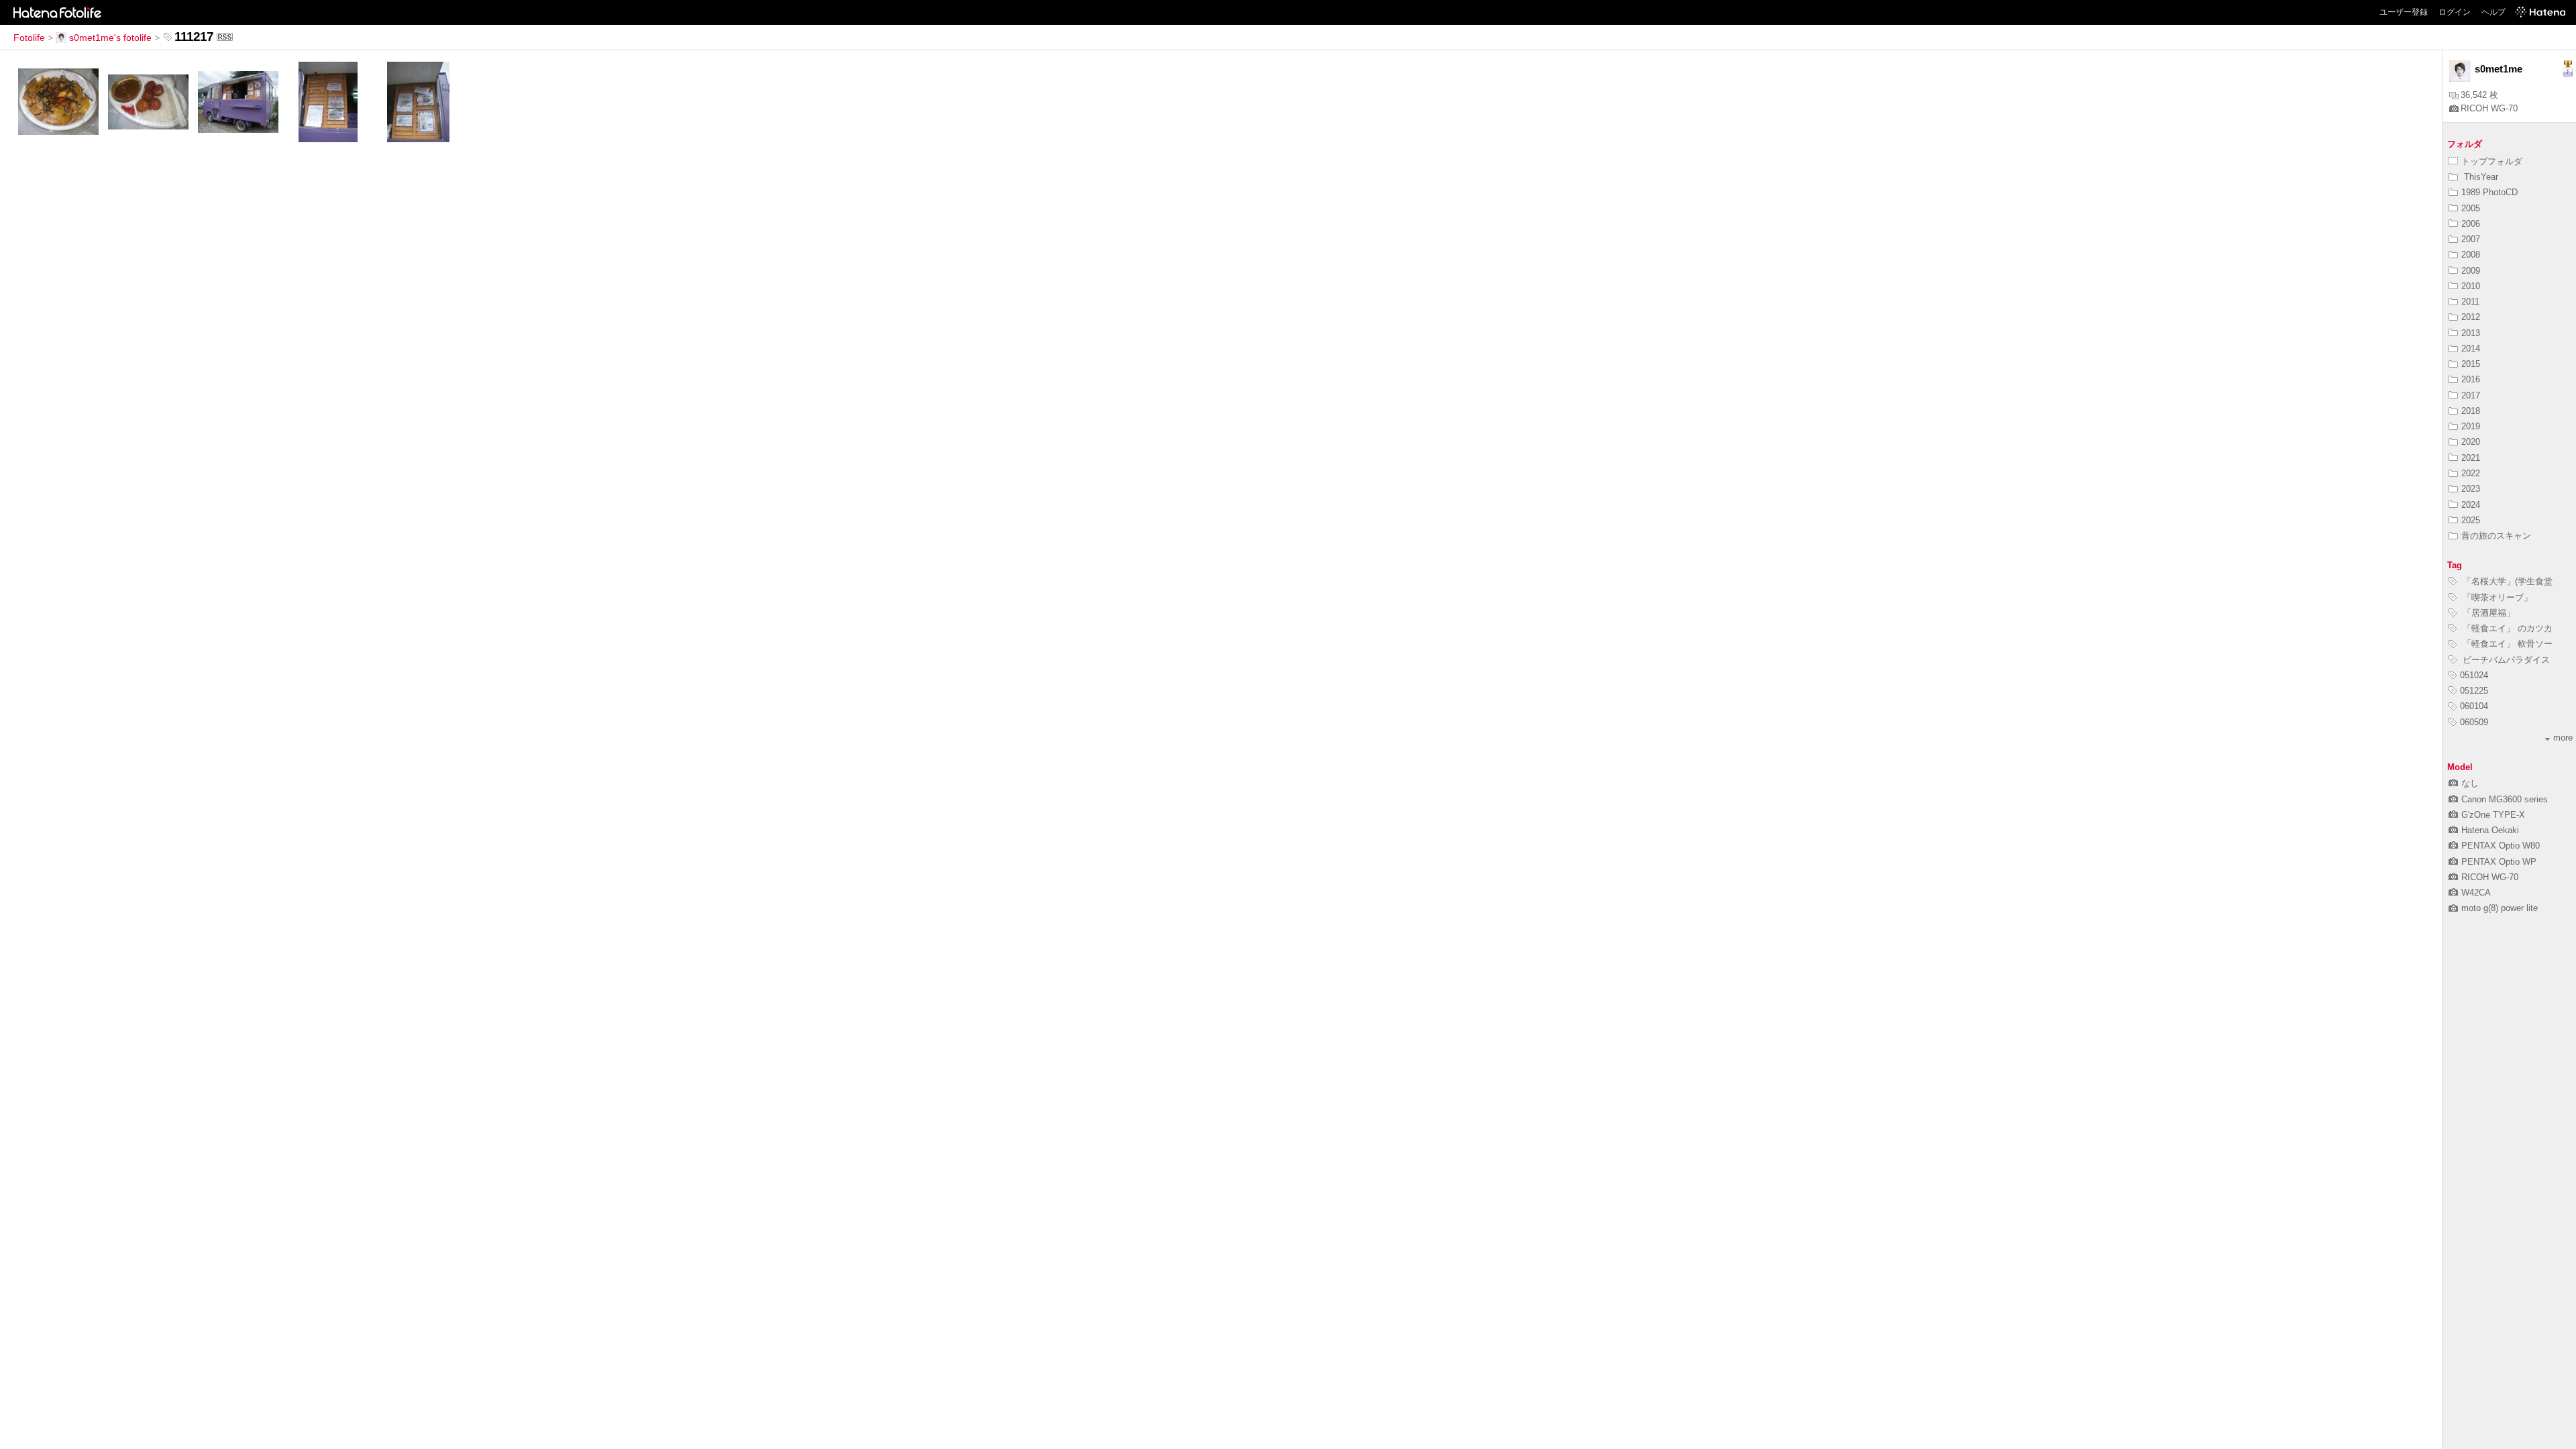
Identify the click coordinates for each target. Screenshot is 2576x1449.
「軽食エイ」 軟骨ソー (2506, 644)
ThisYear (2480, 177)
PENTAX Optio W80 (2501, 846)
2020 (2471, 442)
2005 (2471, 208)
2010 (2471, 286)
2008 (2471, 255)
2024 (2471, 505)
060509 (2474, 722)
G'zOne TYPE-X (2493, 815)
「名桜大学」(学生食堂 (2506, 581)
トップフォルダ (2492, 161)
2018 (2471, 411)
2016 (2471, 379)
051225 (2474, 691)
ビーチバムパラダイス (2505, 660)
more (2563, 738)
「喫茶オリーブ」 (2496, 597)
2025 (2471, 520)
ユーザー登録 (2404, 12)
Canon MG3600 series (2505, 799)
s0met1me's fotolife (110, 38)
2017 (2471, 395)
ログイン (2455, 12)
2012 (2471, 317)
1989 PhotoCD (2489, 192)
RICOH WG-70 (2489, 108)
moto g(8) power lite (2500, 908)
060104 (2474, 706)
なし (2470, 783)
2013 (2471, 333)
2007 (2471, 239)
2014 (2471, 348)
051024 (2474, 675)
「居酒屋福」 (2487, 613)
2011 (2470, 302)
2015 (2471, 364)
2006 (2471, 224)
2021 (2471, 458)
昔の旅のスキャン (2496, 536)
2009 (2471, 271)
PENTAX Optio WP (2499, 862)
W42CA (2476, 893)
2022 (2471, 473)
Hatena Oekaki (2490, 830)
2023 (2471, 489)
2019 (2471, 426)
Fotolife (29, 38)
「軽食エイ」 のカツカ (2506, 628)
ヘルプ (2493, 12)
